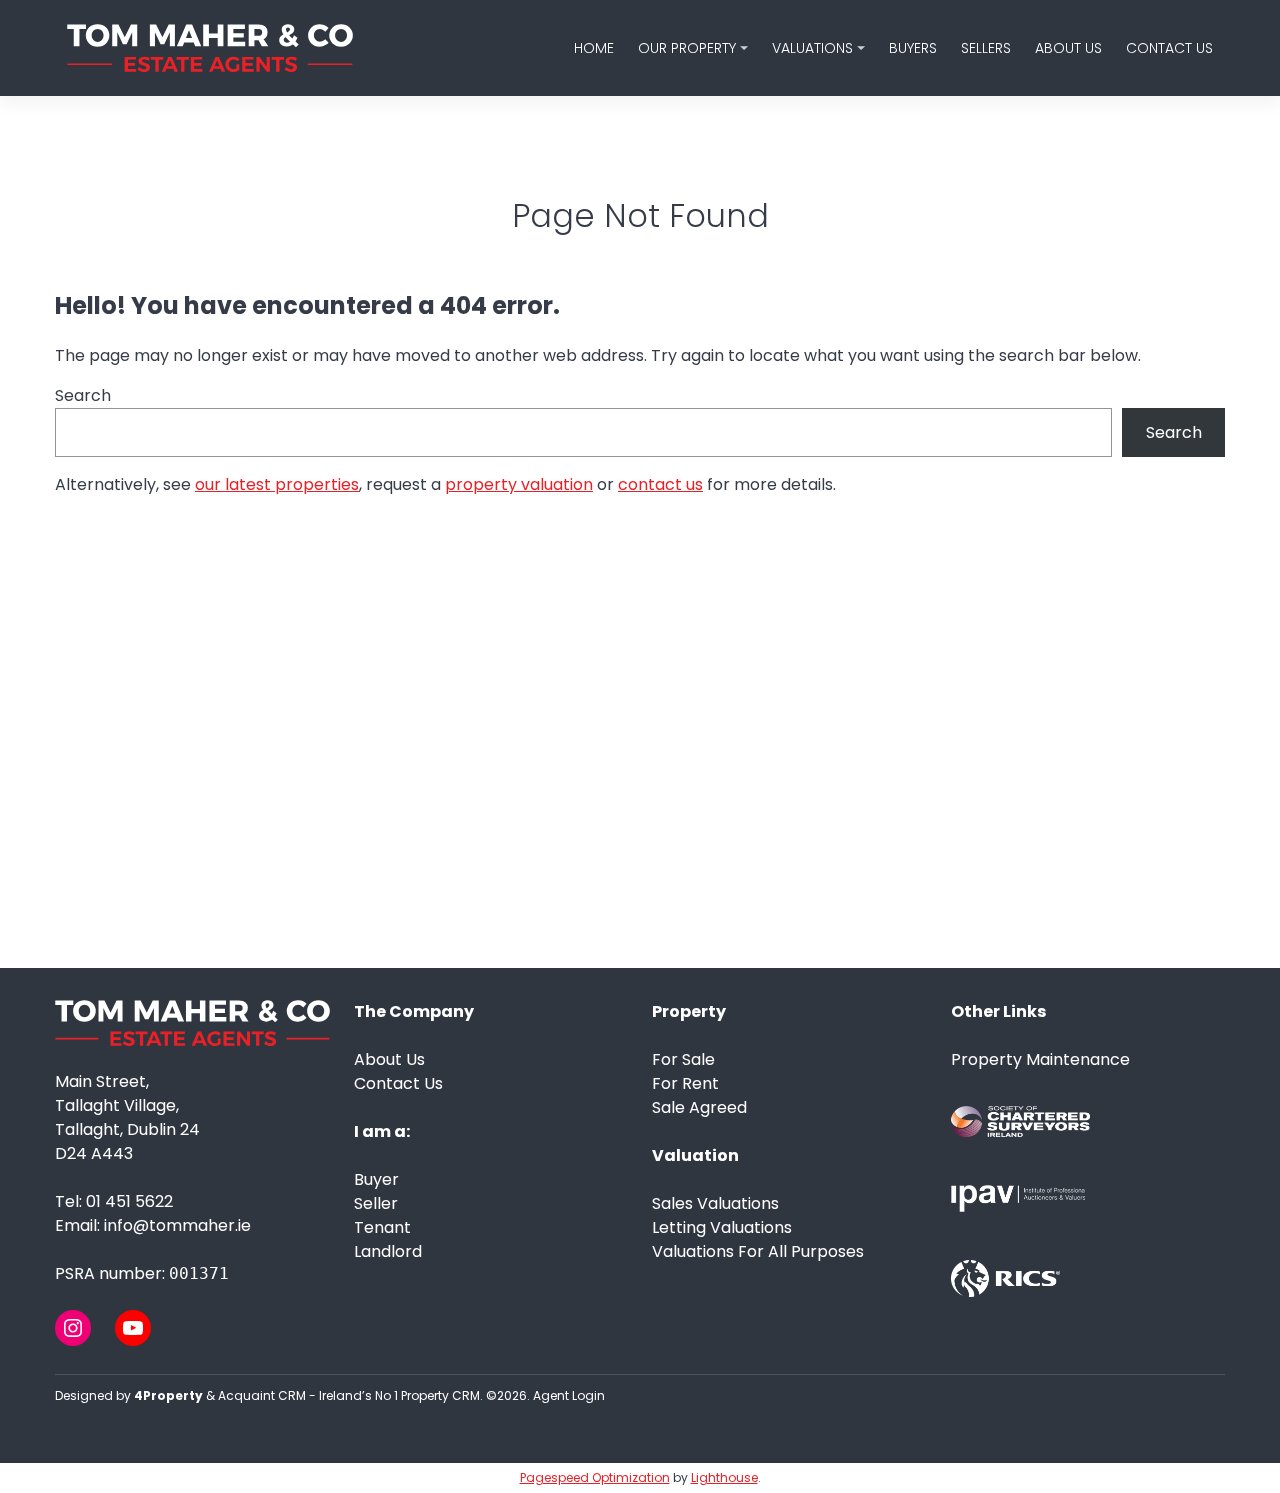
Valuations (812, 48)
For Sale (683, 1059)
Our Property (687, 48)
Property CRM (440, 1395)
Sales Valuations (715, 1203)
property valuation (519, 484)
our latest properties (277, 484)
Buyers (913, 48)
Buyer (376, 1179)
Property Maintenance (1040, 1059)
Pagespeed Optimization (595, 1477)
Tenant (382, 1227)
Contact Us (1169, 48)
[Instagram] (73, 1328)
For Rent (685, 1083)
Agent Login (569, 1395)
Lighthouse (724, 1477)
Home (594, 48)
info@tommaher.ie (177, 1225)
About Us (1068, 48)
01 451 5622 (129, 1201)
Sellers (986, 48)
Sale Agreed (699, 1107)
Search (83, 395)
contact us (660, 484)
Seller (376, 1203)
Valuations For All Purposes (758, 1251)
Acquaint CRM (262, 1395)
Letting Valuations (722, 1227)
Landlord (388, 1251)
